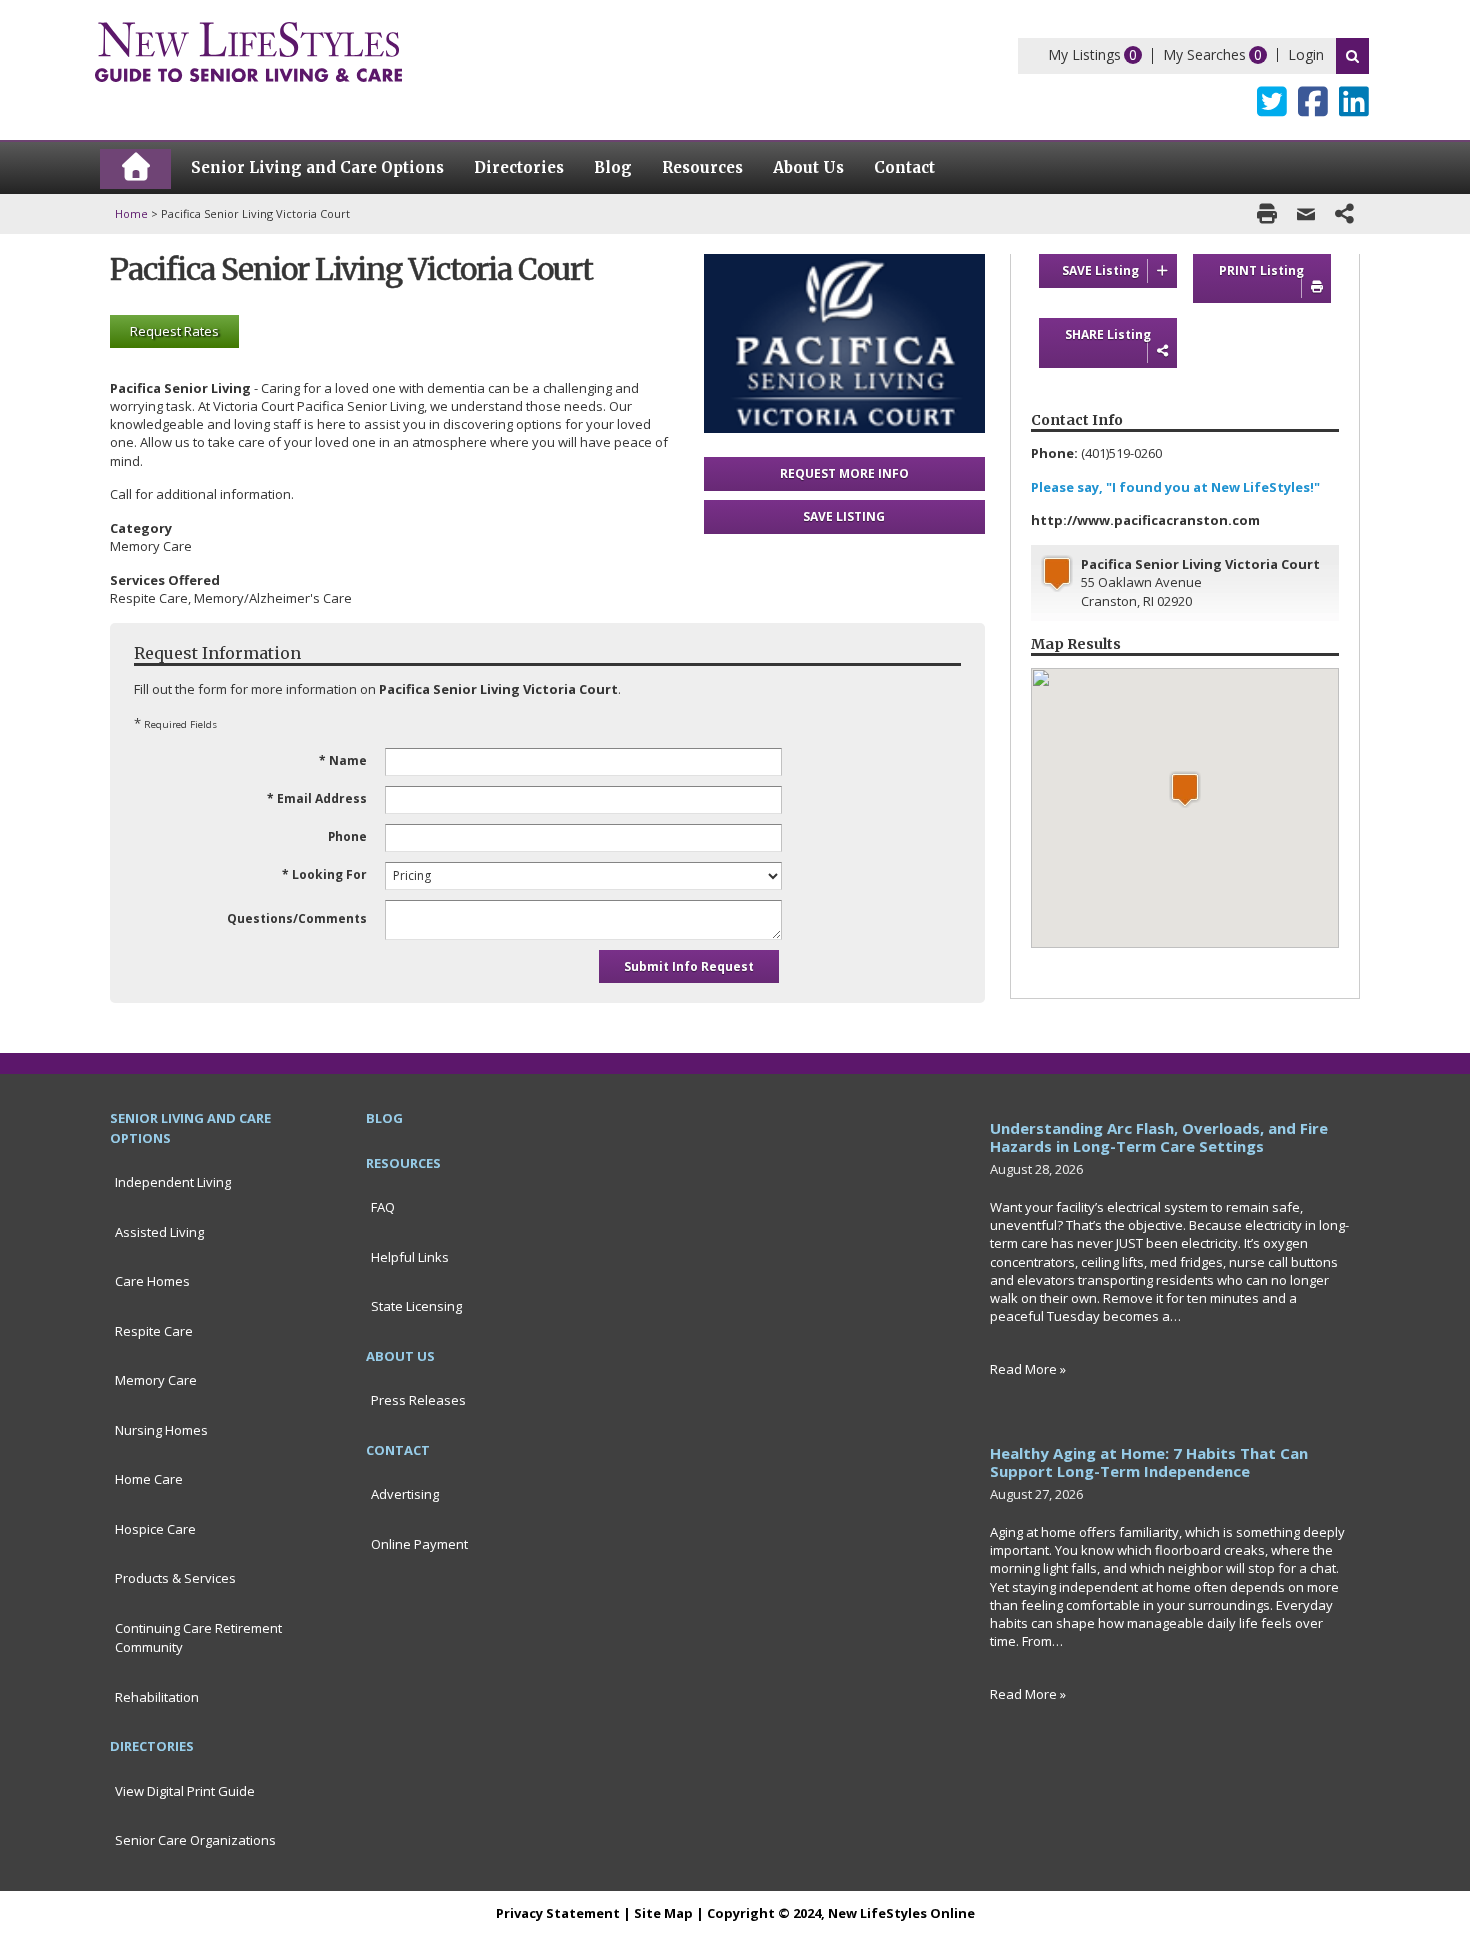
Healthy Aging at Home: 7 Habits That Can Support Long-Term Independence (1149, 1462)
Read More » (1028, 1369)
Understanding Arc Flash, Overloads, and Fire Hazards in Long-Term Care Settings (1159, 1137)
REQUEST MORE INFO (844, 473)
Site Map (663, 1913)
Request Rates (174, 331)
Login (1306, 54)
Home (131, 213)
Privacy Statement (558, 1913)
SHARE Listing (1108, 334)
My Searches (1204, 54)
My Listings (1084, 54)
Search (1352, 56)
